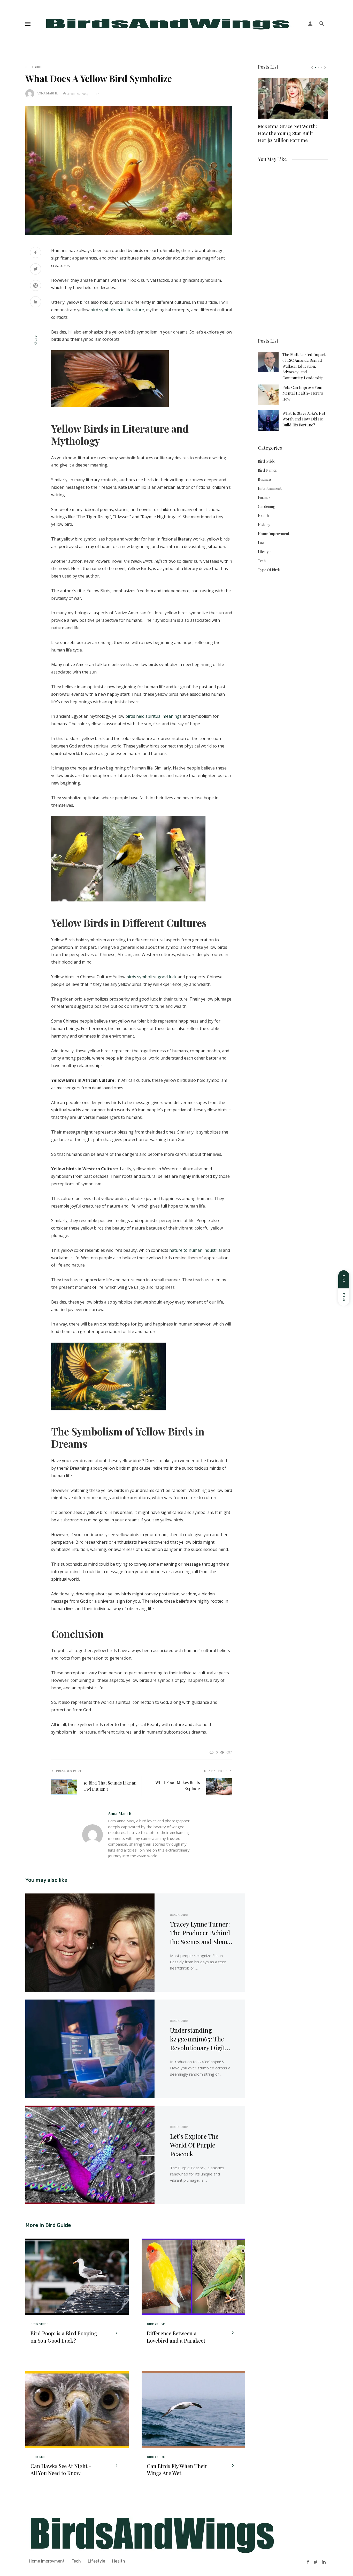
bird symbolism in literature (117, 310)
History (264, 525)
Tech (262, 561)
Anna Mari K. (47, 93)
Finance (264, 497)
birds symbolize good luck (151, 977)
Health (263, 516)
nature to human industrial (195, 1250)
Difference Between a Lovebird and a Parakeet (176, 2337)
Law (261, 543)
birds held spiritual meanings (154, 716)
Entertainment (270, 488)
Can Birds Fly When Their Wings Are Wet (177, 2470)
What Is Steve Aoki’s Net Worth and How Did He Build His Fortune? (304, 419)
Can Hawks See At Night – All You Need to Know (61, 2470)
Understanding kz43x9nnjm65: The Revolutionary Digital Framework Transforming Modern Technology (200, 2039)
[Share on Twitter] (36, 269)
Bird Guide (34, 67)
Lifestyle (265, 552)
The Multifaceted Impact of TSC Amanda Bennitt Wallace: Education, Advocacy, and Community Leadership (304, 366)
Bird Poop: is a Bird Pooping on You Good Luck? (64, 2337)
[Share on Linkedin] (36, 302)
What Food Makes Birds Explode (178, 1785)
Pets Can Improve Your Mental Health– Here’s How (303, 393)
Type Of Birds (269, 570)
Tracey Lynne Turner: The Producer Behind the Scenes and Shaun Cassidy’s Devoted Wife (200, 1933)
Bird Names (267, 470)
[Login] (310, 24)
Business (265, 479)
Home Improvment (274, 534)
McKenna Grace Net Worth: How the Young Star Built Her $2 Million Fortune (287, 133)
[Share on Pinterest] (36, 286)
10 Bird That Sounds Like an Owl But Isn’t (110, 1786)
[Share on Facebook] (36, 253)
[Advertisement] (293, 248)
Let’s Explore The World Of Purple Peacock (194, 2145)
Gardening (266, 506)
